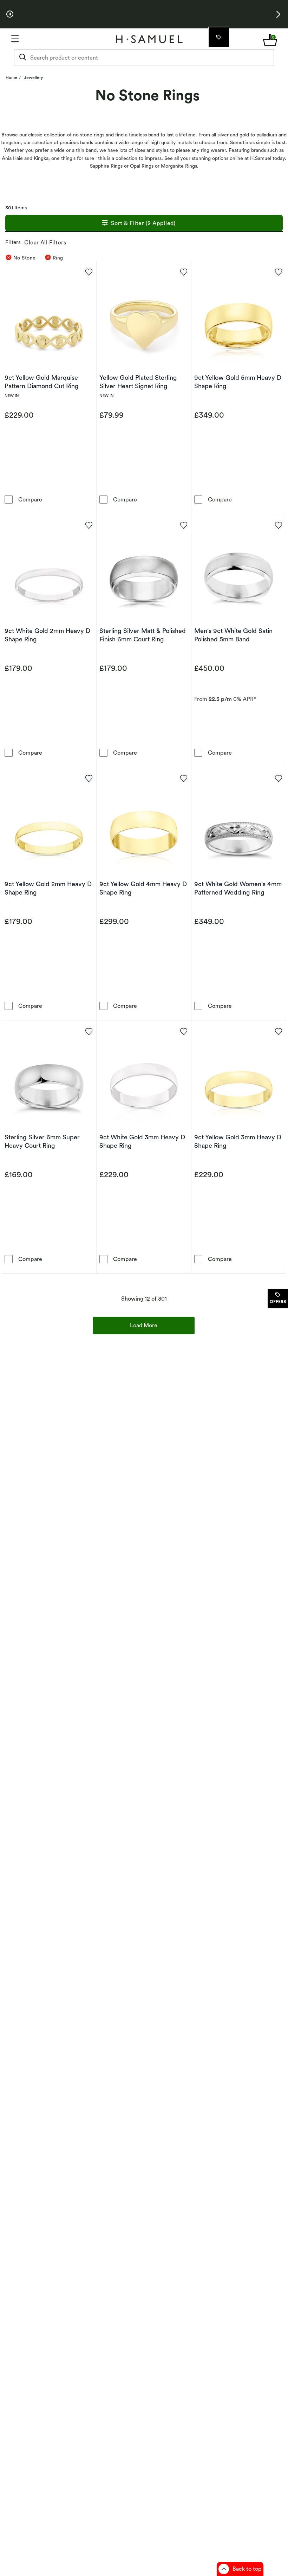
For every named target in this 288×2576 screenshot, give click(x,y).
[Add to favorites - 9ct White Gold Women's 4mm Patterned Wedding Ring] (278, 778)
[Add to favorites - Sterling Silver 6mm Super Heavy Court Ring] (89, 1031)
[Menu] (51, 39)
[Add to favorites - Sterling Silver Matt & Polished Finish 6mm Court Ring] (183, 525)
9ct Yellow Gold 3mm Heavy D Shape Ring (238, 1141)
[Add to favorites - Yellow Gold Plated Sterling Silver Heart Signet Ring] (183, 271)
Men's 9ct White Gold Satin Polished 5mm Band (233, 635)
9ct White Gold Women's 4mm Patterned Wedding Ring (238, 888)
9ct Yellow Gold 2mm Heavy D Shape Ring (48, 888)
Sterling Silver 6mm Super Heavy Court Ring (42, 1141)
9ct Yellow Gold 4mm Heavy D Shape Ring (143, 888)
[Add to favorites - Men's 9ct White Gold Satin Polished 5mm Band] (278, 525)
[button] (278, 14)
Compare (30, 499)
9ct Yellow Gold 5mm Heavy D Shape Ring (238, 382)
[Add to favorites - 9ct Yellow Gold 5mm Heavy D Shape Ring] (278, 271)
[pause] (10, 14)
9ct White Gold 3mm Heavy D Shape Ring (142, 1141)
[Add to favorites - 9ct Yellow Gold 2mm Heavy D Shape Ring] (89, 778)
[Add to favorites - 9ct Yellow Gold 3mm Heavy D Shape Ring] (278, 1031)
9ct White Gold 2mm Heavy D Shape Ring (47, 635)
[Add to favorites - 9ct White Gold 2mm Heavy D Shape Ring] (89, 525)
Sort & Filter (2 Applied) (143, 223)
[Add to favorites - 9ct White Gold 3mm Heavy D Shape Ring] (183, 1031)
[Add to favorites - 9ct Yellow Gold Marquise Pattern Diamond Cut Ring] (89, 271)
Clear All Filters (45, 242)
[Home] (149, 39)
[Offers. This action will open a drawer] (218, 37)
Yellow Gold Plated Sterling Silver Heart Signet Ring (138, 382)
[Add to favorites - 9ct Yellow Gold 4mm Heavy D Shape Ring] (183, 778)
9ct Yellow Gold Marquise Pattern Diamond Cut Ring (42, 382)
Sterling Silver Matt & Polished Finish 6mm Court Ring (143, 635)
